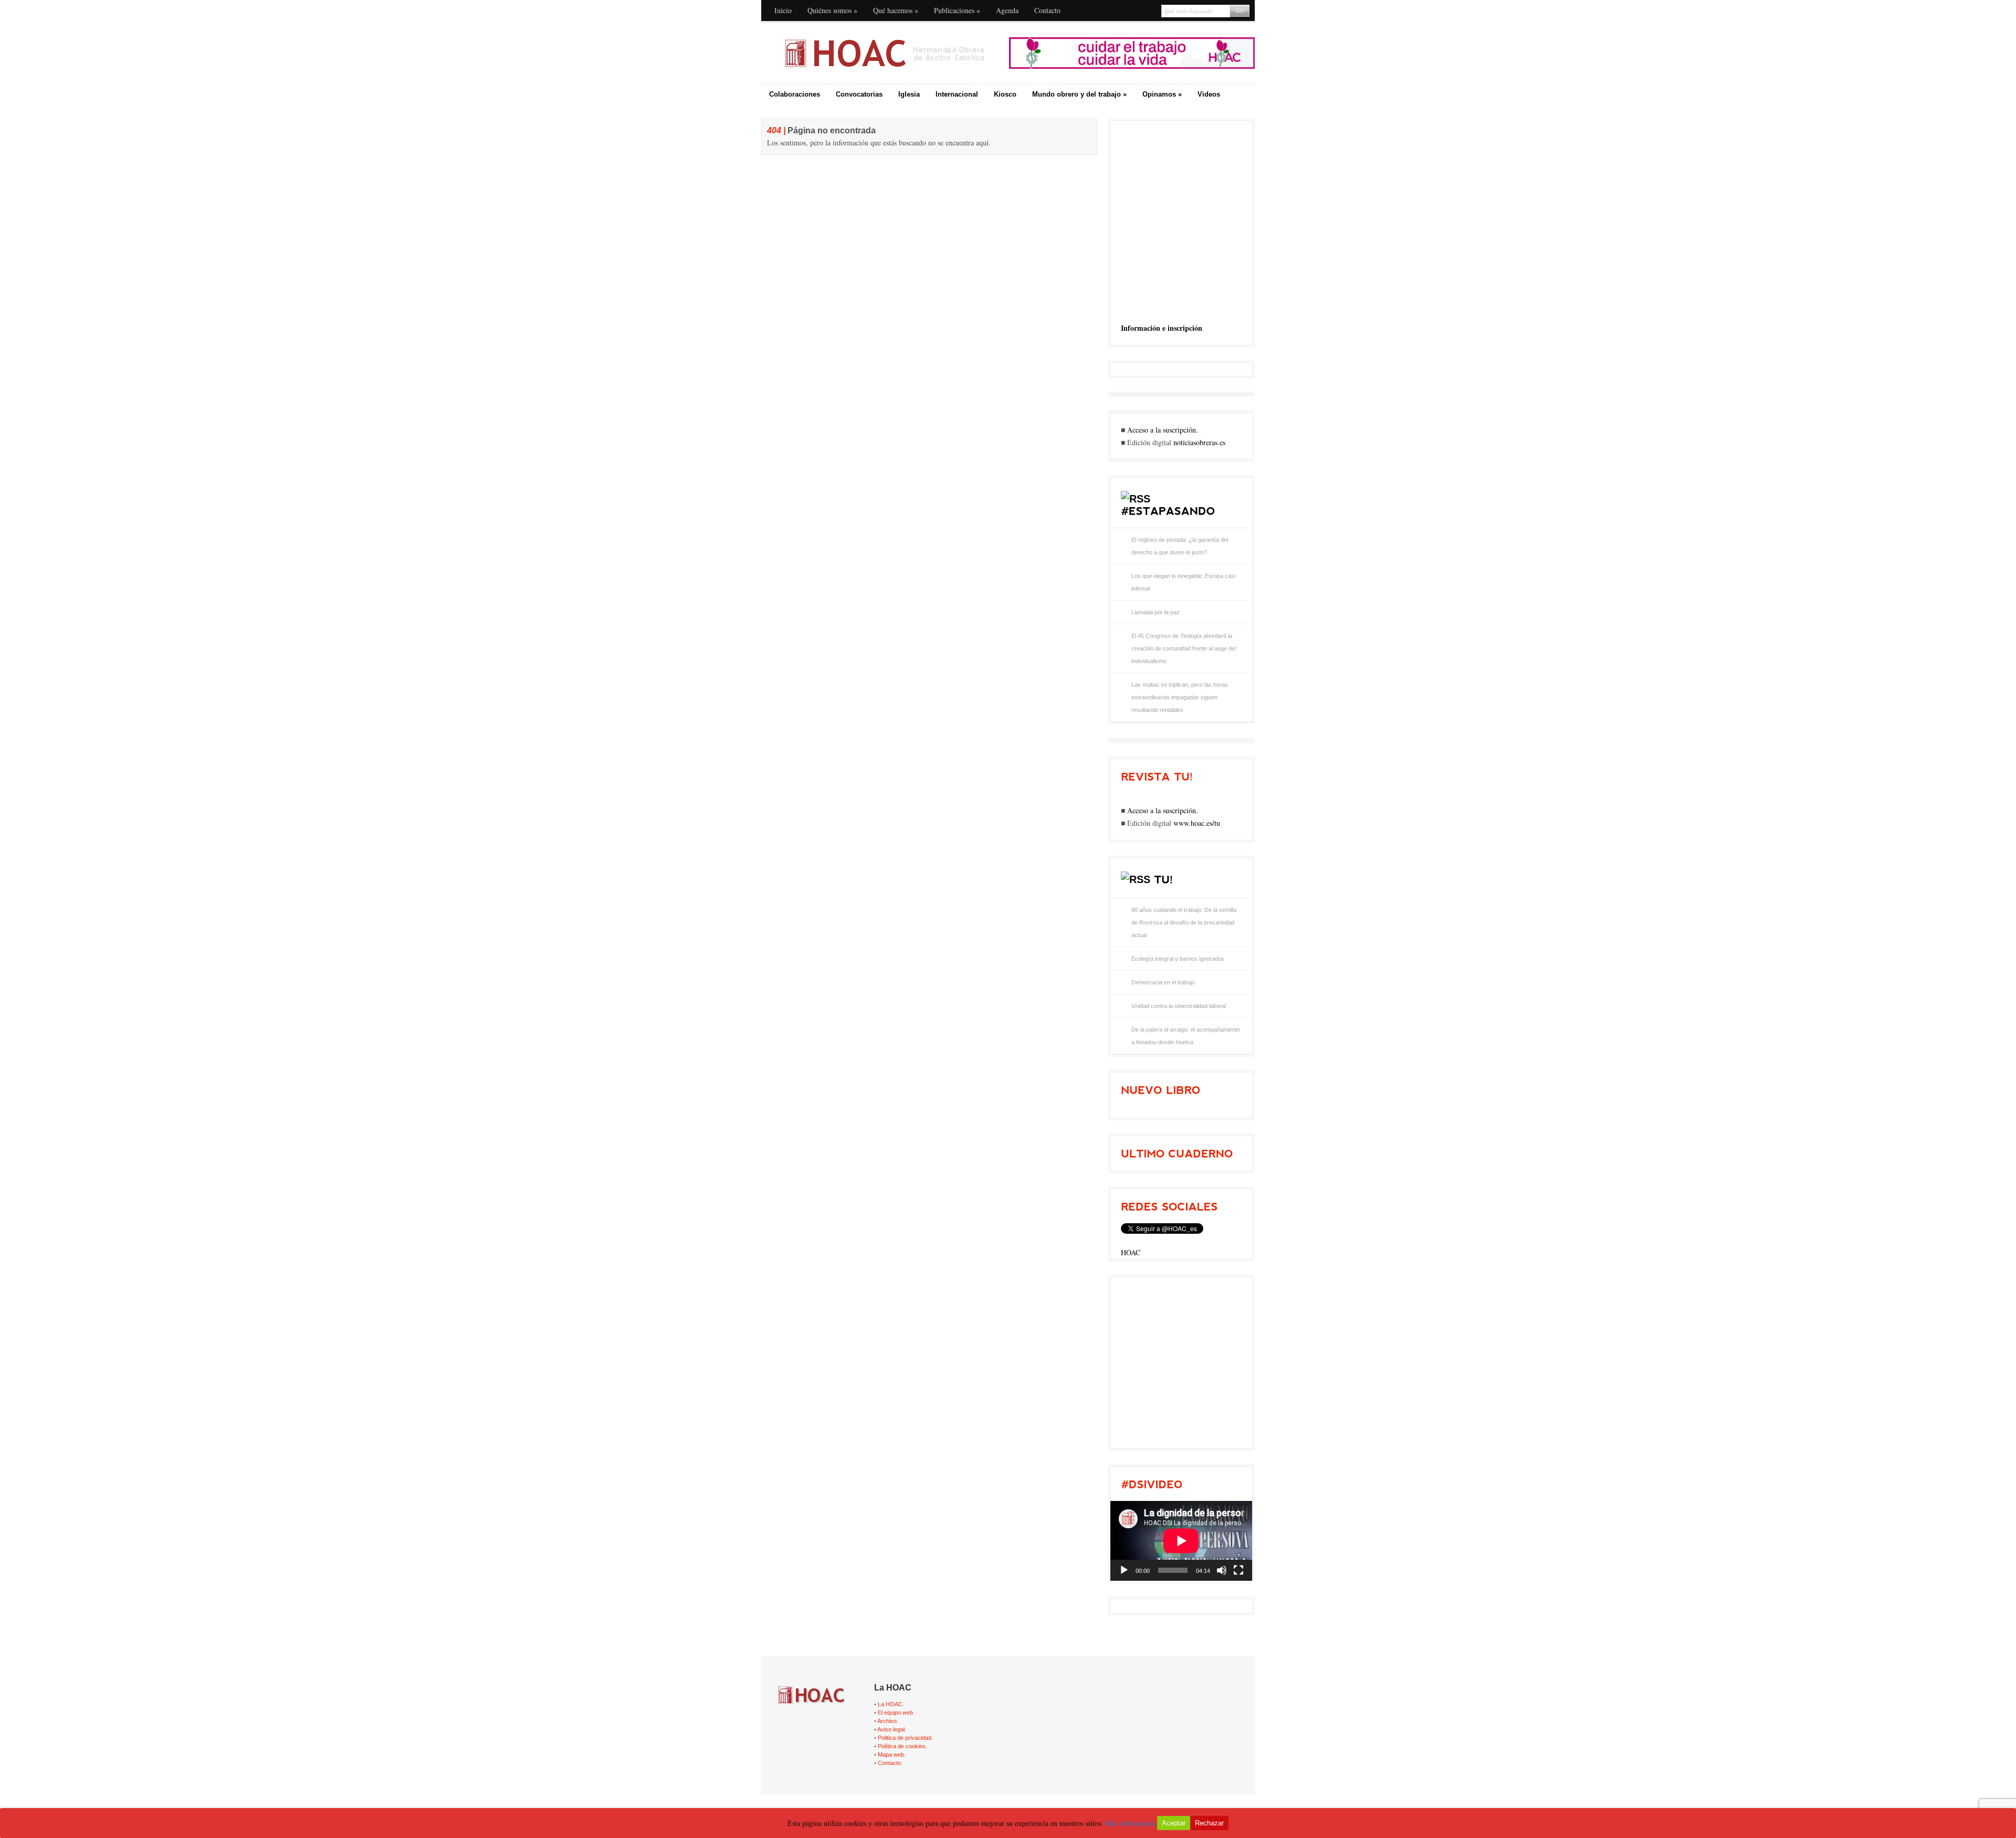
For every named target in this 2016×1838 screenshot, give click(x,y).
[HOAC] (884, 53)
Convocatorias (859, 94)
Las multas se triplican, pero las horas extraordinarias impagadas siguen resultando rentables (1180, 697)
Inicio (783, 10)
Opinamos (1162, 94)
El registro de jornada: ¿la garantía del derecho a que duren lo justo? (1180, 546)
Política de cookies (902, 1746)
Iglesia (909, 94)
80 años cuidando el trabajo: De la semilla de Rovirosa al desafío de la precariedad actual (1184, 922)
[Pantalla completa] (1238, 1570)
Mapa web (891, 1755)
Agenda (1007, 10)
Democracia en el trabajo (1163, 982)
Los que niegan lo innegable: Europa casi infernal (1183, 582)
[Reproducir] (1124, 1570)
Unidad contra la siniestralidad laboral (1179, 1006)
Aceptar (1174, 1823)
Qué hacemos (896, 10)
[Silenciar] (1222, 1570)
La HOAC (890, 1704)
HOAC (1131, 1252)
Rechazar (1209, 1823)
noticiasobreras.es (1199, 442)
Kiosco (1005, 94)
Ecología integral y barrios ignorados (1178, 959)
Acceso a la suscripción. (1163, 430)
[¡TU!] (1163, 879)
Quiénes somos (832, 10)
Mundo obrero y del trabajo (1079, 94)
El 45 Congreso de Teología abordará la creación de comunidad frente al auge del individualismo (1184, 648)
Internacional (957, 94)
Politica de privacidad (905, 1738)
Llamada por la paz (1156, 612)
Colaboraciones (795, 94)
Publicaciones (957, 10)
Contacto (1047, 10)
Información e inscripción (1162, 328)
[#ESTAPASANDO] (1168, 511)
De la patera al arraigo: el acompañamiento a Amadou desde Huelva (1186, 1036)
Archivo (887, 1721)
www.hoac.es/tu (1197, 823)
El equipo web (895, 1713)
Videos (1209, 94)
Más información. (1131, 1823)
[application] (1181, 1541)
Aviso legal (891, 1729)
